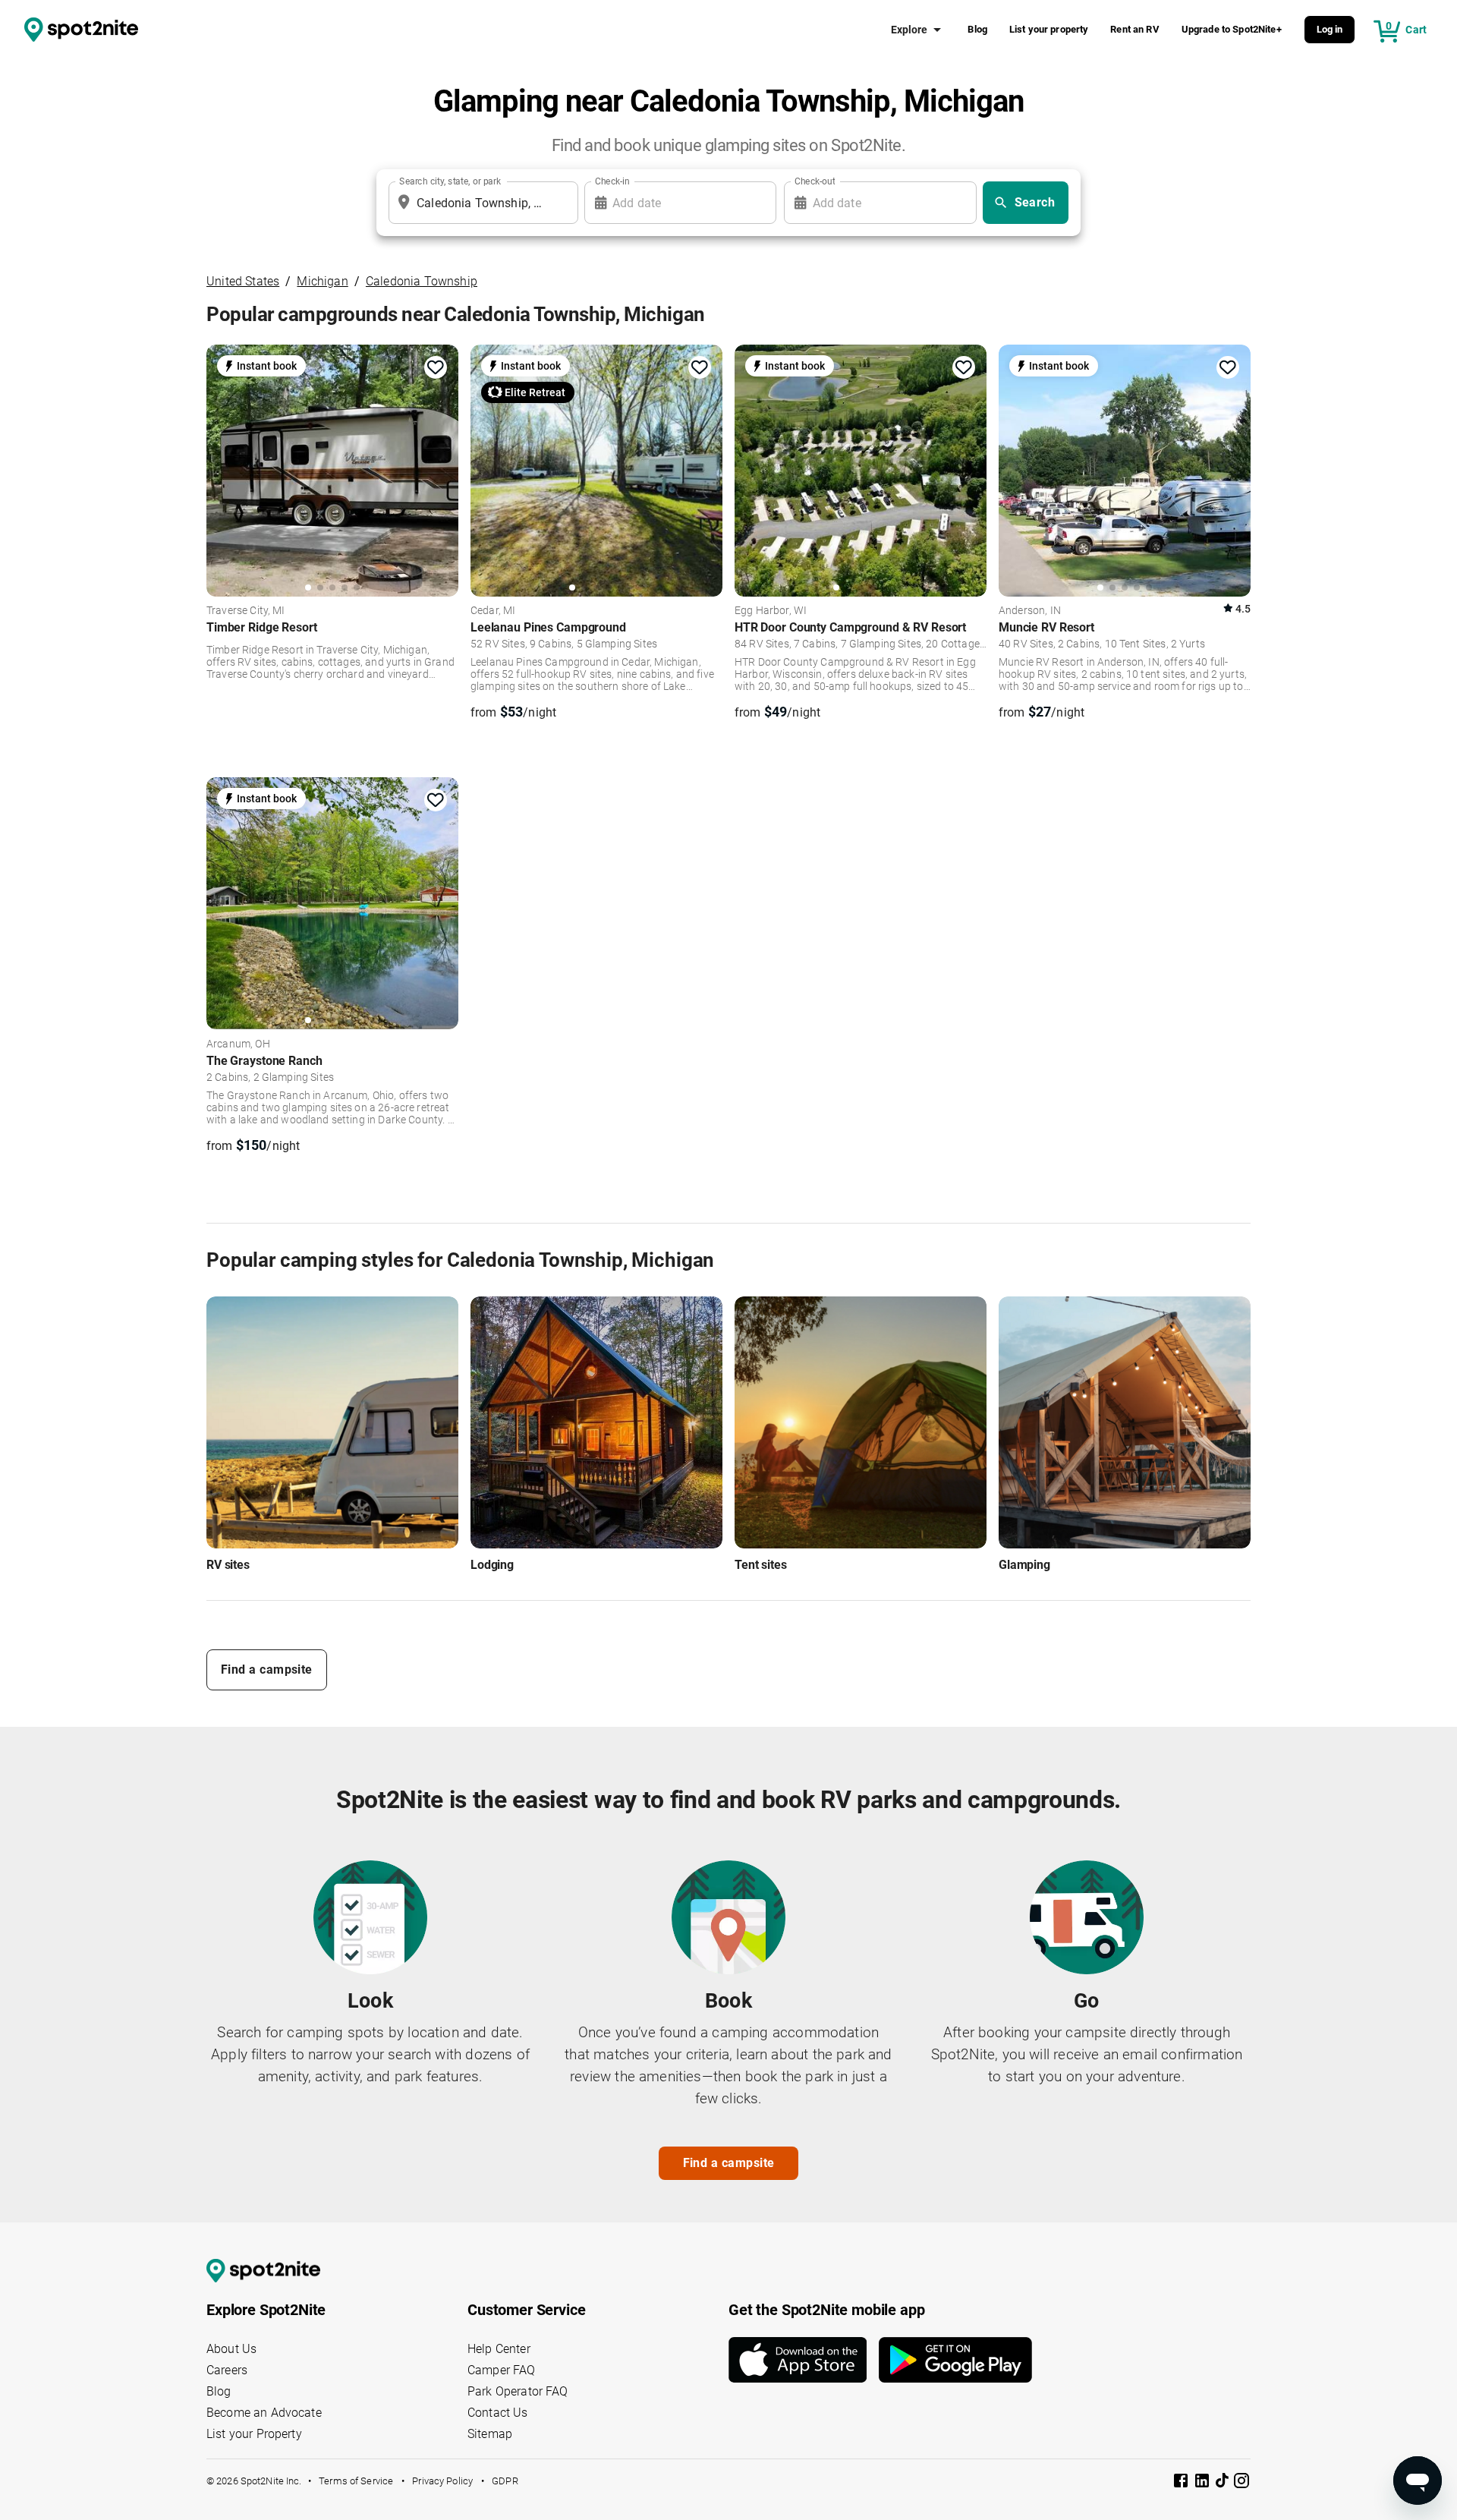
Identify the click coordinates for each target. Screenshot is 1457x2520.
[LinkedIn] (1204, 2483)
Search (1035, 202)
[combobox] (480, 203)
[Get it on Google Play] (955, 2360)
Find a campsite (267, 1669)
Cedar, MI (493, 611)
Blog (977, 29)
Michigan (322, 281)
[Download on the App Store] (804, 2360)
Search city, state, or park (450, 181)
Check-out (815, 181)
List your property (1049, 29)
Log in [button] (1330, 29)
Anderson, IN (1030, 611)
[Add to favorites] (436, 367)
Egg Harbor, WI (771, 611)
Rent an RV (1135, 29)
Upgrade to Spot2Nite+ (1232, 29)
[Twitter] (1223, 2482)
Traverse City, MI (246, 611)
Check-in (612, 181)
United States (243, 281)
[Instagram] (1241, 2483)
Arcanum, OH (238, 1044)
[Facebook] (1182, 2483)
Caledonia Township (422, 281)
